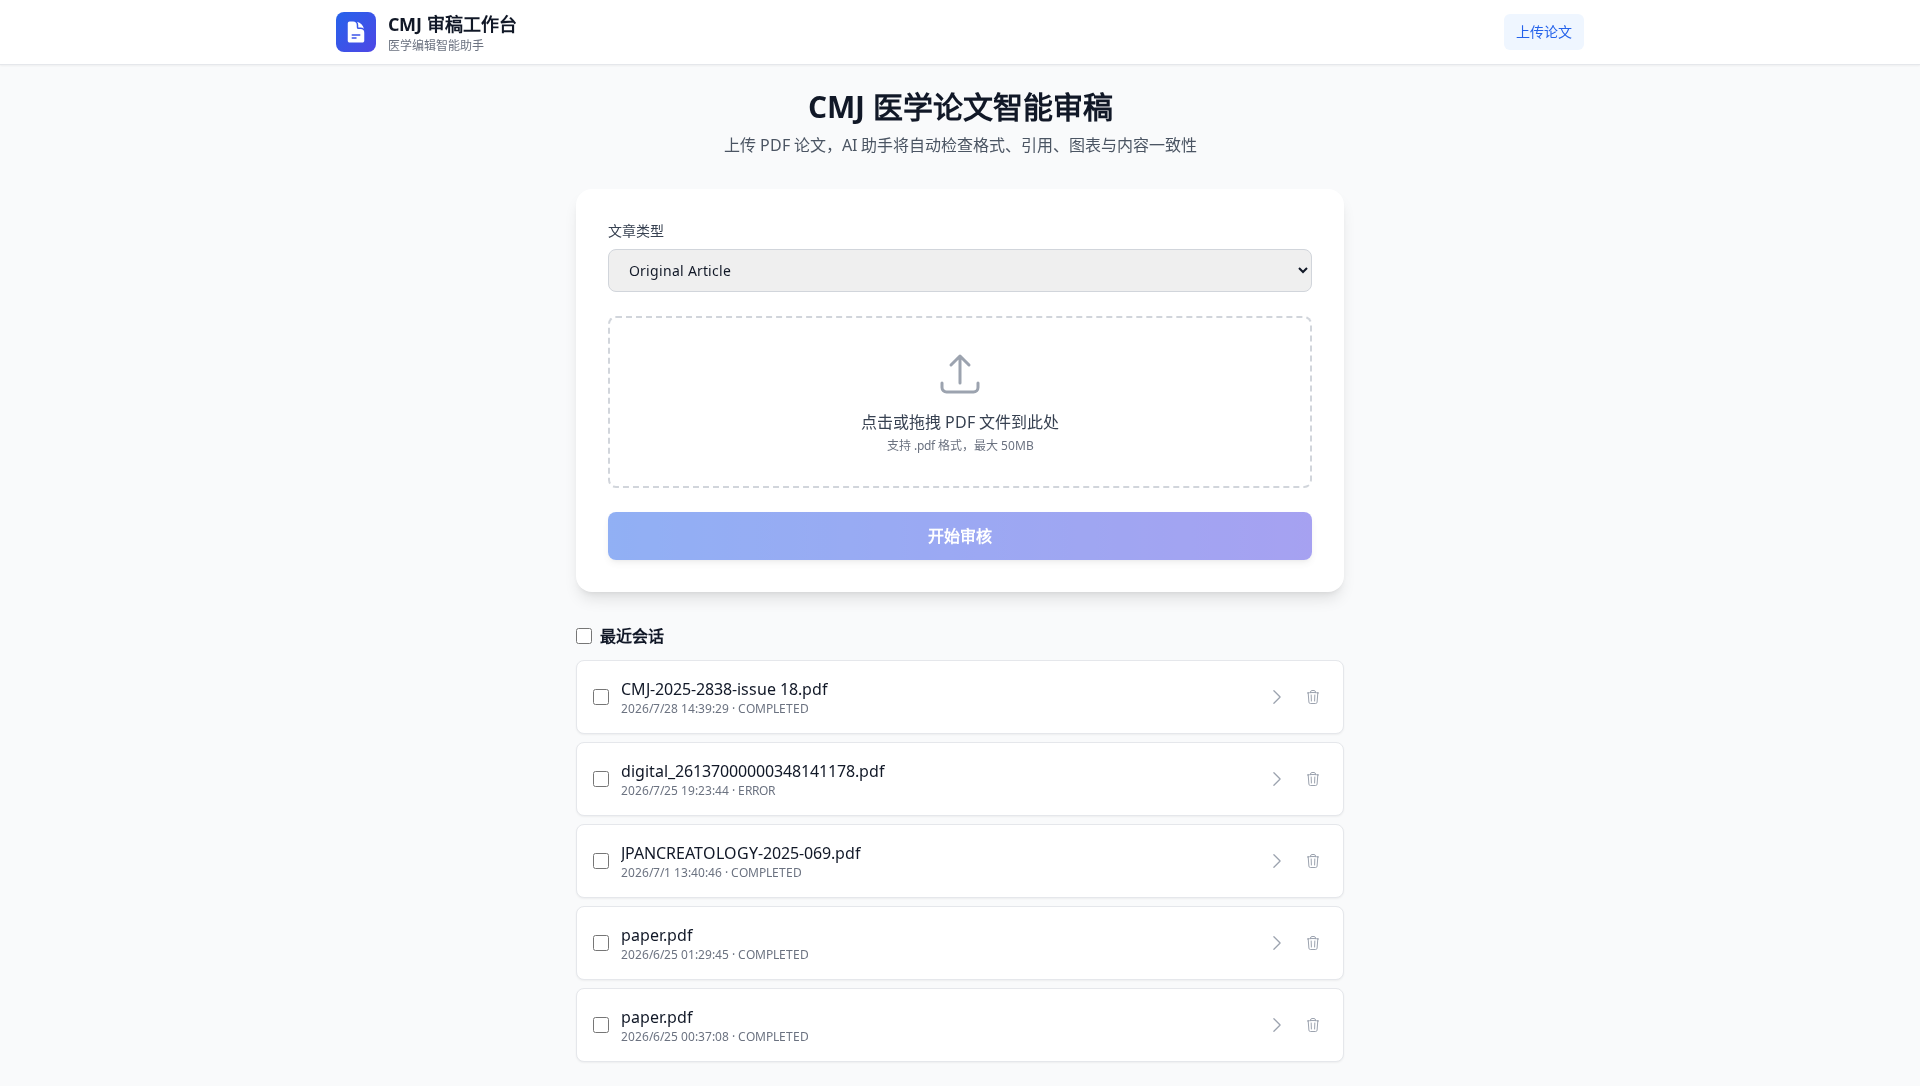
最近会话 (632, 636)
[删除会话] (1313, 697)
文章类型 (636, 230)
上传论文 (1544, 31)
